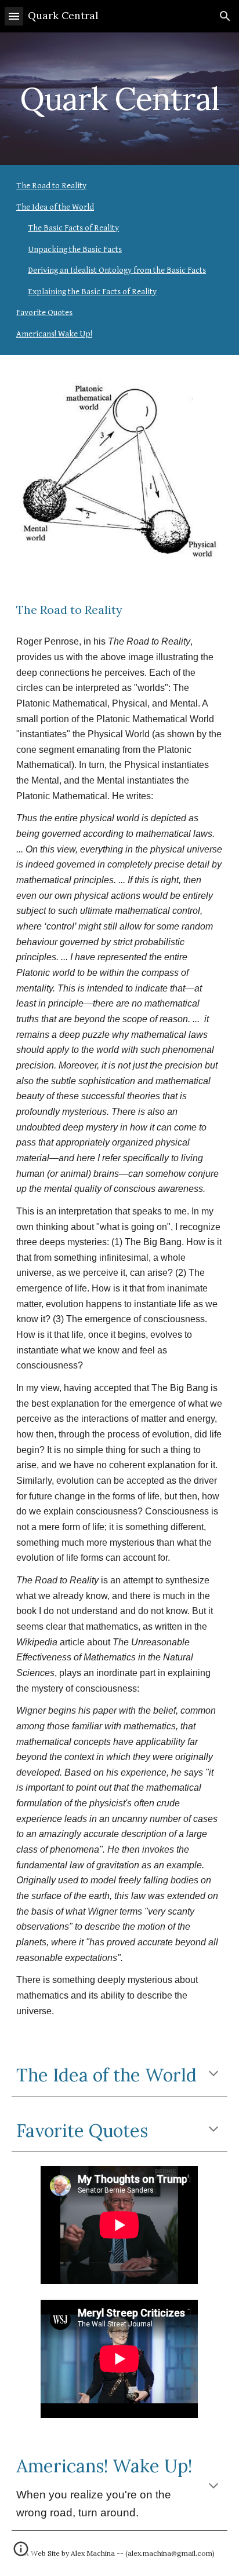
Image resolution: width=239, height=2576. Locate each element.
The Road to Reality (51, 186)
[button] (14, 16)
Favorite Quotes (44, 312)
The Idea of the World (55, 207)
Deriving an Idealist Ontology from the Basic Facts (117, 270)
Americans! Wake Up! (54, 334)
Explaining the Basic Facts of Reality (92, 292)
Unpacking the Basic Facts (75, 249)
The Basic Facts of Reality (73, 228)
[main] (119, 99)
